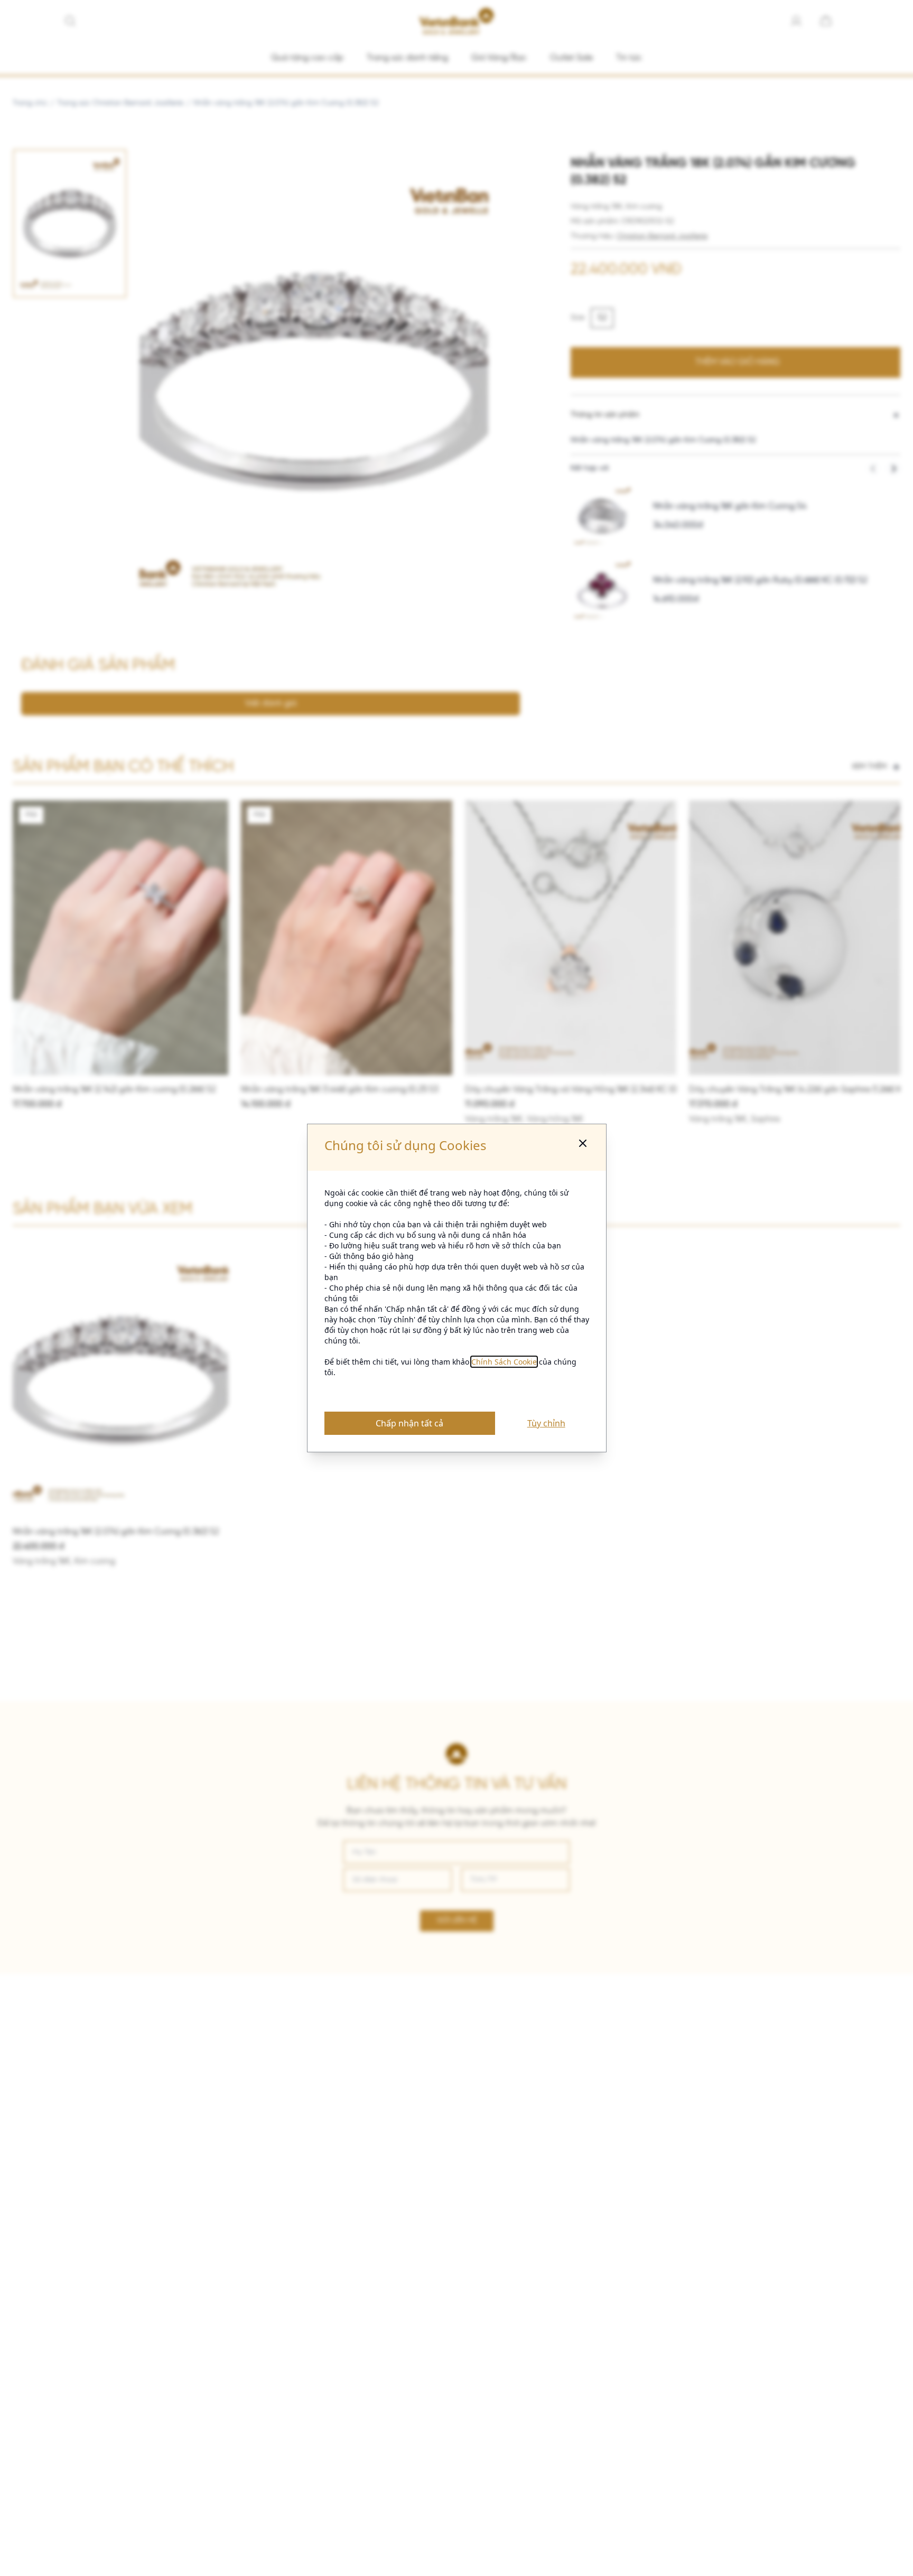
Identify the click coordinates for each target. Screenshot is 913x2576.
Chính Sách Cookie (504, 1362)
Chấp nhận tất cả (409, 1423)
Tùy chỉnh (546, 1423)
